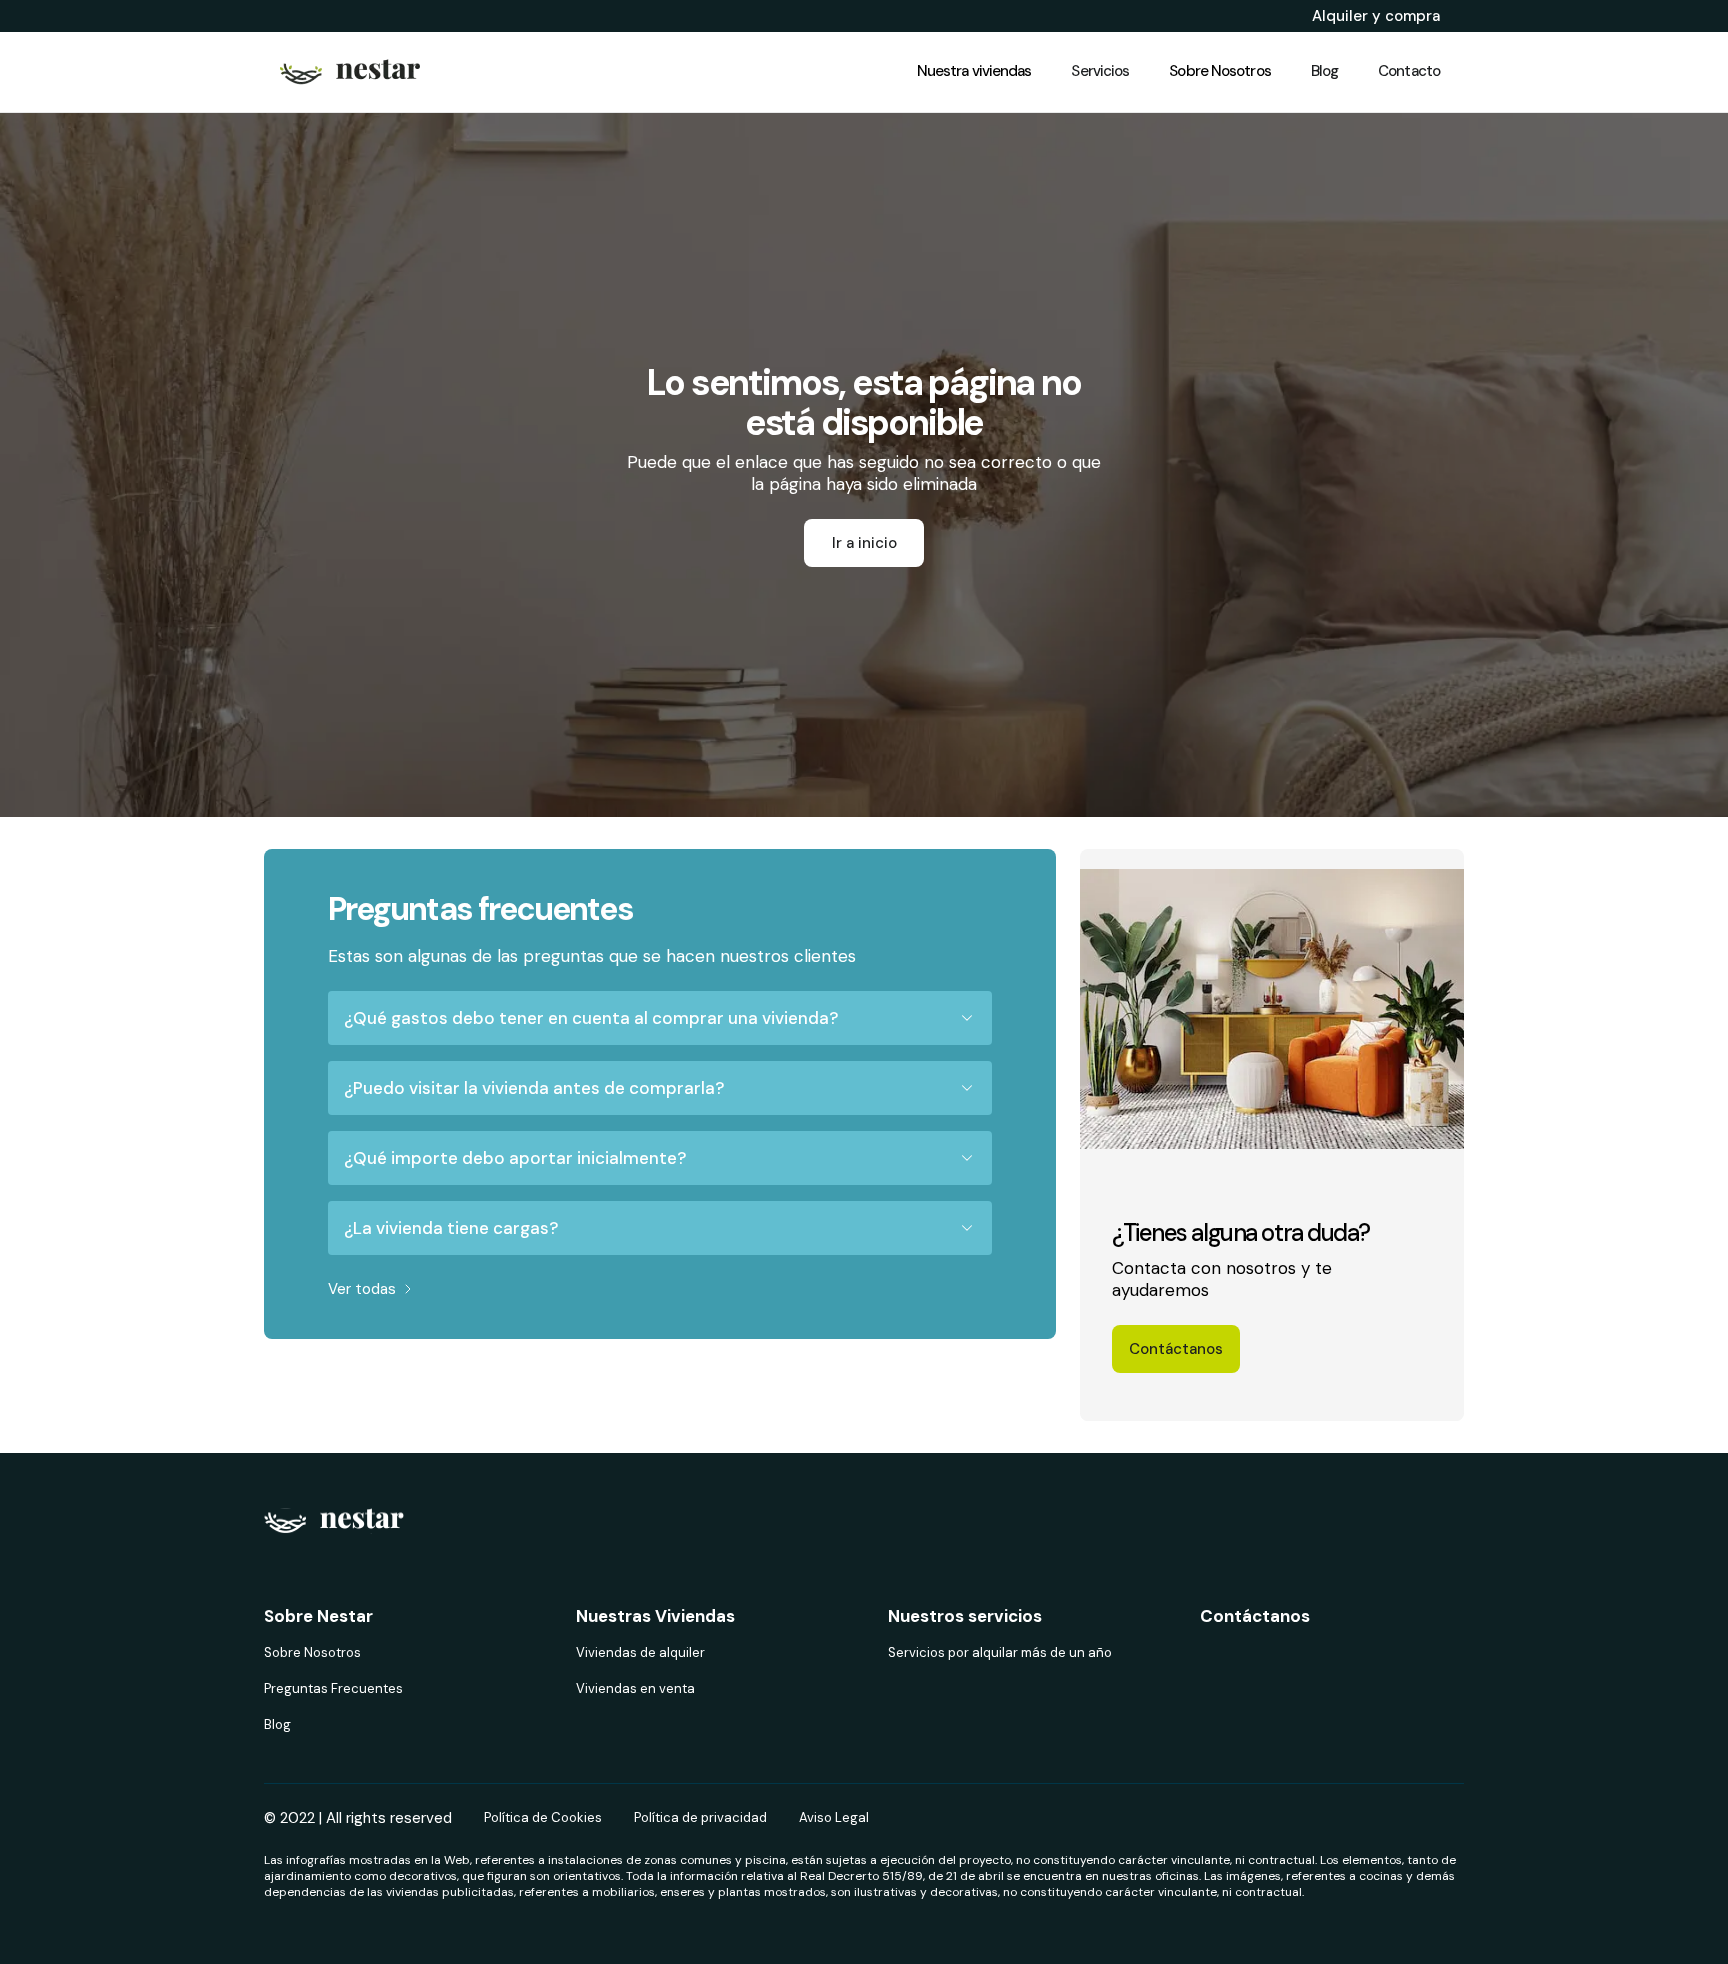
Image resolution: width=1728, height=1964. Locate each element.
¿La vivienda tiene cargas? (451, 1228)
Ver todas (362, 1289)
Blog (277, 1724)
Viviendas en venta (635, 1688)
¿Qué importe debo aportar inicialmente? (515, 1158)
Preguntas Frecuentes (333, 1688)
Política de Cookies (543, 1817)
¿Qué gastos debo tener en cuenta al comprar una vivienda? (591, 1018)
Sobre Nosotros (312, 1652)
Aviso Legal (834, 1817)
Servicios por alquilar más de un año (1000, 1652)
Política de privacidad (700, 1817)
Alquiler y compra (1376, 16)
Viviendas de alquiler (640, 1652)
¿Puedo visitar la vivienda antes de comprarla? (534, 1088)
